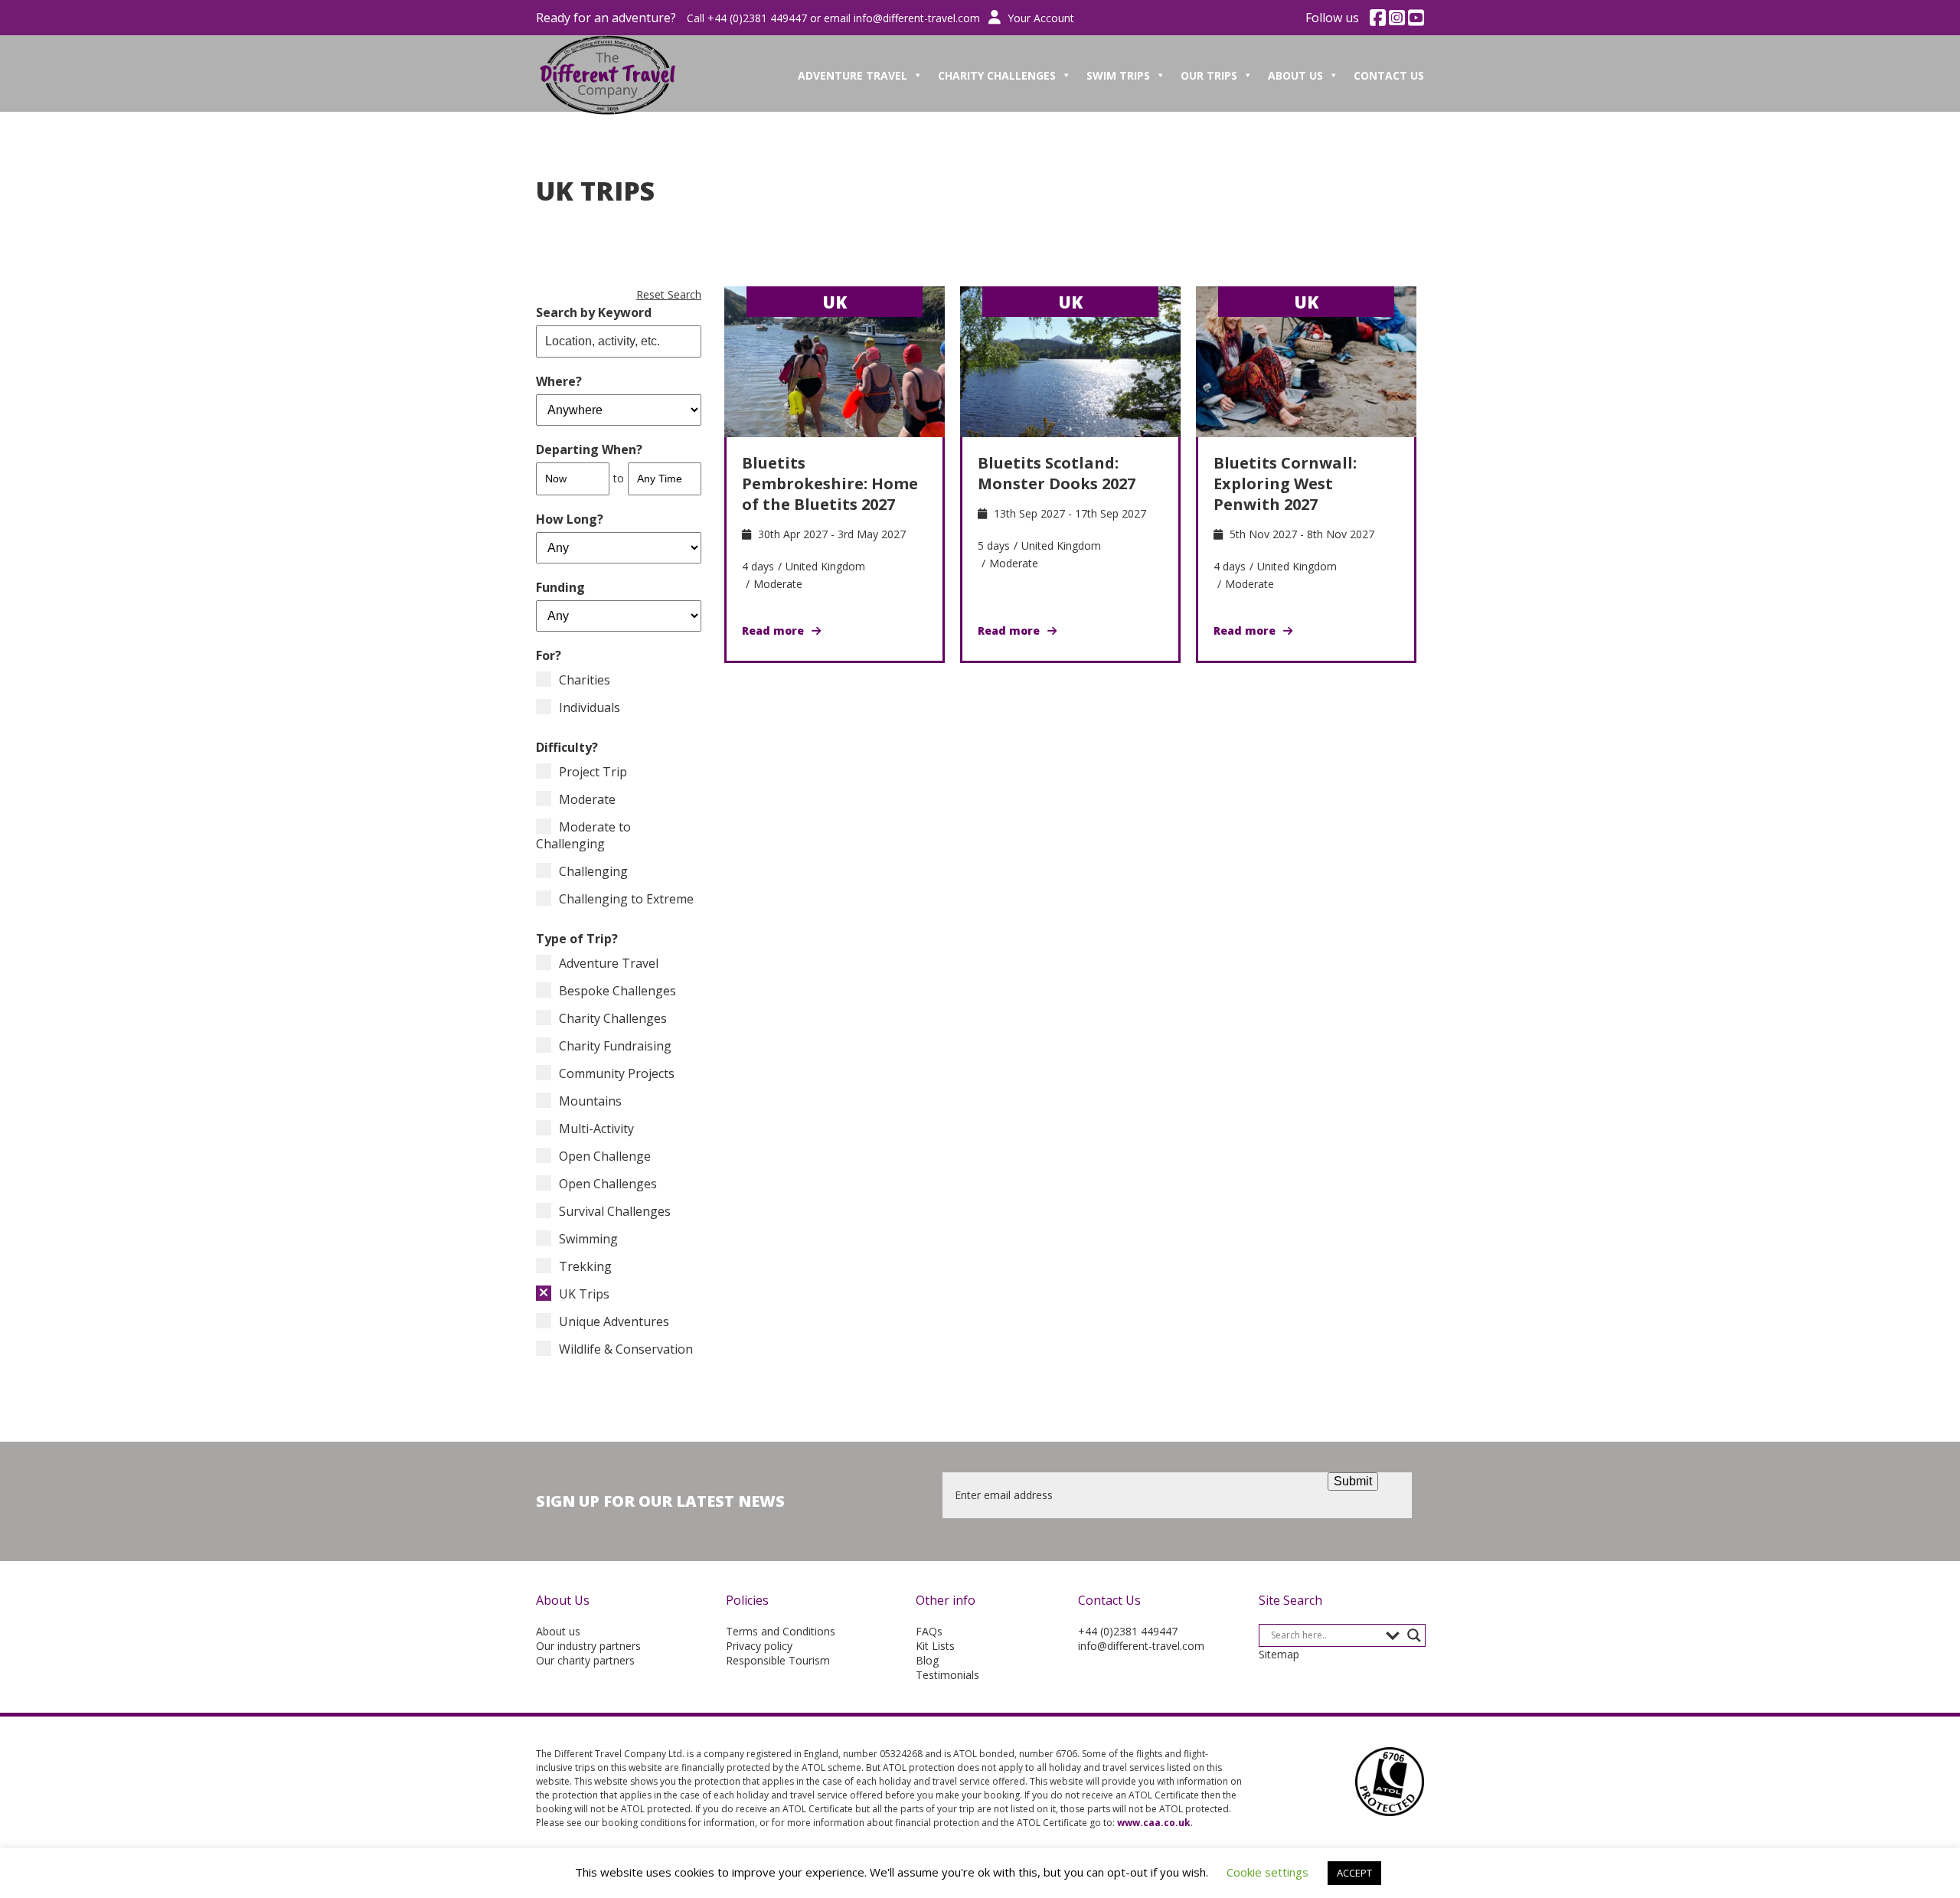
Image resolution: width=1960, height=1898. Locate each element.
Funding (560, 587)
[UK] (835, 361)
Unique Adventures (614, 1321)
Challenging (593, 871)
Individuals (590, 707)
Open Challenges (608, 1184)
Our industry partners (588, 1646)
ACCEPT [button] (1354, 1873)
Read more (773, 630)
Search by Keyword (594, 312)
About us (558, 1631)
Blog (927, 1660)
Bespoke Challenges (617, 991)
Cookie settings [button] (1267, 1872)
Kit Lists (935, 1646)
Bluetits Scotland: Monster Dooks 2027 (1057, 473)
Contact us (1389, 75)
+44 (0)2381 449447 (1128, 1631)
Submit (1353, 1481)
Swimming (588, 1239)
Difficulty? (567, 747)
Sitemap (1279, 1654)
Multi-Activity (596, 1129)
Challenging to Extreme (626, 899)
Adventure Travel (853, 75)
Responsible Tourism (778, 1660)
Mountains (590, 1101)
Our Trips (1209, 75)
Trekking (585, 1266)
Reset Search (669, 294)
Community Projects (617, 1073)
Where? (559, 381)
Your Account (1039, 18)
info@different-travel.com (917, 18)
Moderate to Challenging (583, 835)
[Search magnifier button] (1414, 1635)
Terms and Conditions (781, 1631)
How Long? (570, 519)
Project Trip (593, 772)
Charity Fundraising (615, 1046)
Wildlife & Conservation (626, 1349)
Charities (585, 680)
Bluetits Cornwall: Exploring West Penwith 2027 (1285, 483)
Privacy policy (759, 1646)
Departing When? (589, 449)
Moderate (587, 799)
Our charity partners (585, 1660)
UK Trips (584, 1294)
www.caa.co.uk (1154, 1823)
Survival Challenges (615, 1211)
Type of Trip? (577, 939)
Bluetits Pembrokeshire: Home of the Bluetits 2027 (830, 483)
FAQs (929, 1631)
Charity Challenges (997, 75)
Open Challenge (605, 1156)
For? (549, 655)
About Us (1295, 75)
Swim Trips (1118, 75)
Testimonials (947, 1675)
